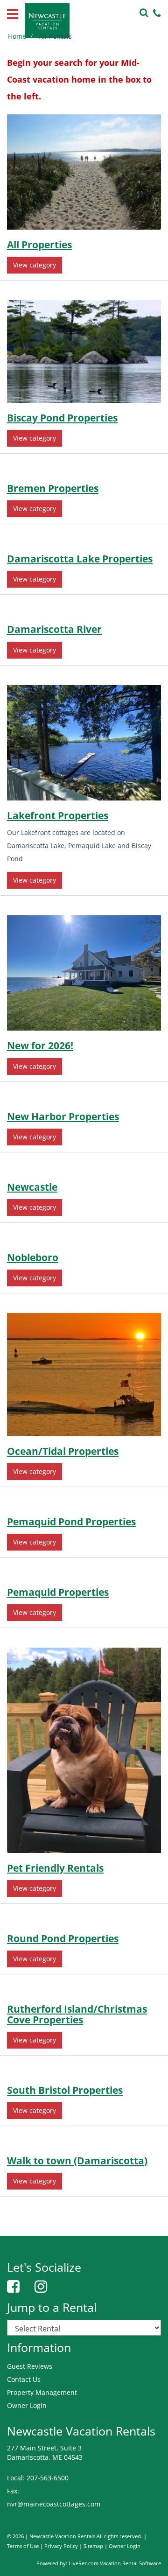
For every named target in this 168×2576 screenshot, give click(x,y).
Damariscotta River (54, 629)
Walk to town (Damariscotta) (77, 2161)
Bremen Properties (53, 488)
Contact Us (24, 2379)
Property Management (42, 2392)
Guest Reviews (30, 2366)
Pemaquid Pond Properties (71, 1522)
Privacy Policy (61, 2546)
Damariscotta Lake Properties (80, 559)
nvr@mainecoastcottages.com (54, 2504)
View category (35, 265)
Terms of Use (23, 2546)
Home (17, 36)
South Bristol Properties (65, 2090)
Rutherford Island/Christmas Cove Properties (77, 2014)
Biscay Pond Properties (62, 418)
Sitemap (93, 2546)
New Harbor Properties (63, 1116)
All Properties (39, 245)
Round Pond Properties (63, 1938)
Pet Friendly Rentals (55, 1868)
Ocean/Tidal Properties (63, 1451)
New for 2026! (40, 1046)
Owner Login (27, 2405)
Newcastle (32, 1187)
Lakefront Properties (58, 815)
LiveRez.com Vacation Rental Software (115, 2563)
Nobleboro (33, 1257)
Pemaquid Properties (58, 1592)
